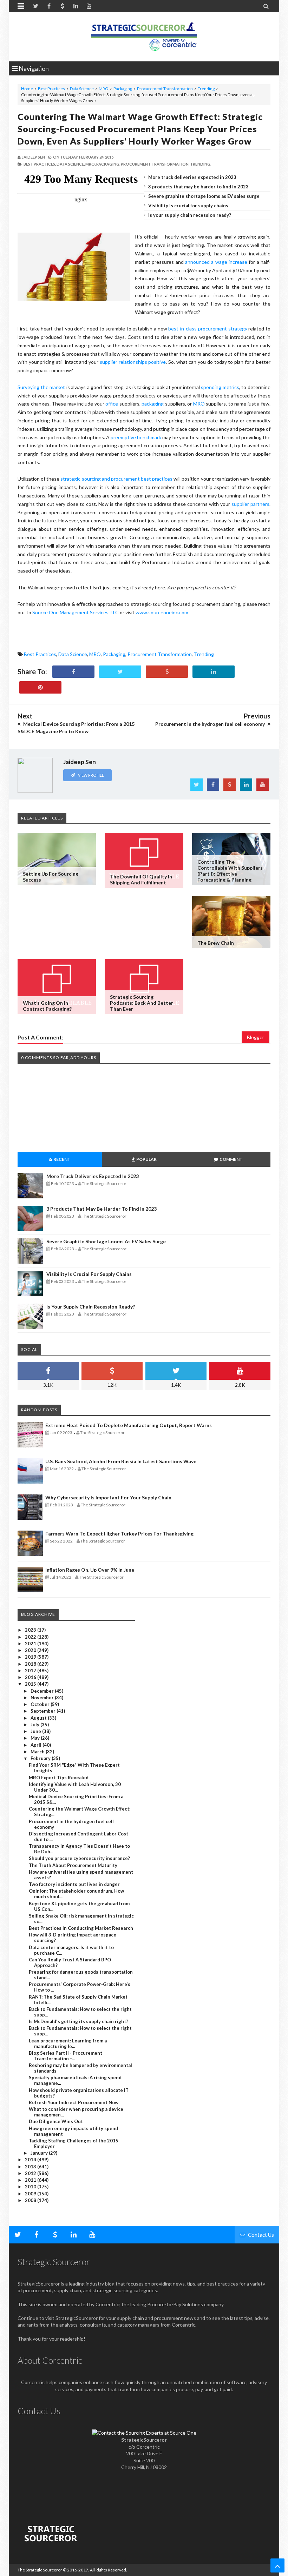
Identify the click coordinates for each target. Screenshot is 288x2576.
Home (27, 89)
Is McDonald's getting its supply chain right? (78, 2021)
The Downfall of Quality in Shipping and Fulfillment (141, 879)
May (36, 1738)
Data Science (82, 89)
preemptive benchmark (136, 437)
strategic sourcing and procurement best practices (116, 479)
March (38, 1752)
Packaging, (108, 164)
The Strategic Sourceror (40, 2570)
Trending (206, 89)
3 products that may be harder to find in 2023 (198, 187)
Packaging (123, 89)
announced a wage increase (216, 262)
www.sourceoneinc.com (162, 612)
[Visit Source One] (167, 672)
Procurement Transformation (165, 89)
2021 (31, 1644)
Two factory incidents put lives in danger (74, 1884)
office (112, 404)
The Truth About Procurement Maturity (73, 1865)
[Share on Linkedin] (214, 672)
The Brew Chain (216, 943)
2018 (31, 1664)
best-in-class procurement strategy (208, 329)
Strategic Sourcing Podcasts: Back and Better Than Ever (142, 1003)
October (41, 1704)
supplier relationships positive (133, 362)
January (40, 2153)
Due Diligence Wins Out (56, 2121)
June (36, 1731)
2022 (31, 1637)
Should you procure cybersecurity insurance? (79, 1858)
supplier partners (250, 504)
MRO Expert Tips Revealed (59, 1778)
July (35, 1725)
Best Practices (51, 89)
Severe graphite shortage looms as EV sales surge (204, 196)
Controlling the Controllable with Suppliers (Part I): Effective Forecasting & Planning (230, 871)
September (44, 1711)
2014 (31, 2160)
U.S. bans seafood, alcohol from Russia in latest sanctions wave (121, 1461)
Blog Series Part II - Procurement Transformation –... (66, 2056)
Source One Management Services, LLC (76, 612)
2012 (31, 2173)
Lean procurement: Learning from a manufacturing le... (68, 2043)
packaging (153, 404)
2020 (31, 1650)
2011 (31, 2180)
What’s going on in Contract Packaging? (47, 1006)
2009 (31, 2194)
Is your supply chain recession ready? (190, 215)
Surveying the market (42, 387)
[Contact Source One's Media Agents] (144, 2433)
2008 (31, 2200)
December (43, 1691)
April (37, 1745)
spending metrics (220, 387)
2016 (31, 1677)
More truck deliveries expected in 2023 (192, 177)
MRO (104, 89)
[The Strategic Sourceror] (144, 35)
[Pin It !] (40, 687)
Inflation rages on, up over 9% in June (90, 1570)
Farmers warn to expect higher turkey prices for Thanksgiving (119, 1534)
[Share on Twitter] (120, 672)
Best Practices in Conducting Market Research (81, 1928)
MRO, (90, 164)
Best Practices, (40, 164)
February (41, 1758)
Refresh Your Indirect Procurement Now (74, 2102)
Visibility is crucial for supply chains (188, 206)
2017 (31, 1671)
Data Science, (71, 164)
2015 (31, 1684)
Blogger (256, 1037)
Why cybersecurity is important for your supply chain (108, 1497)
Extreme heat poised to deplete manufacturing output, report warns (129, 1425)
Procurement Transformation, (155, 164)
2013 (31, 2167)
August (39, 1718)
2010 (31, 2187)
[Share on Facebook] (73, 672)
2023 (31, 1630)
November (43, 1698)
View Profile (91, 775)
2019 (31, 1657)
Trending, (201, 164)
